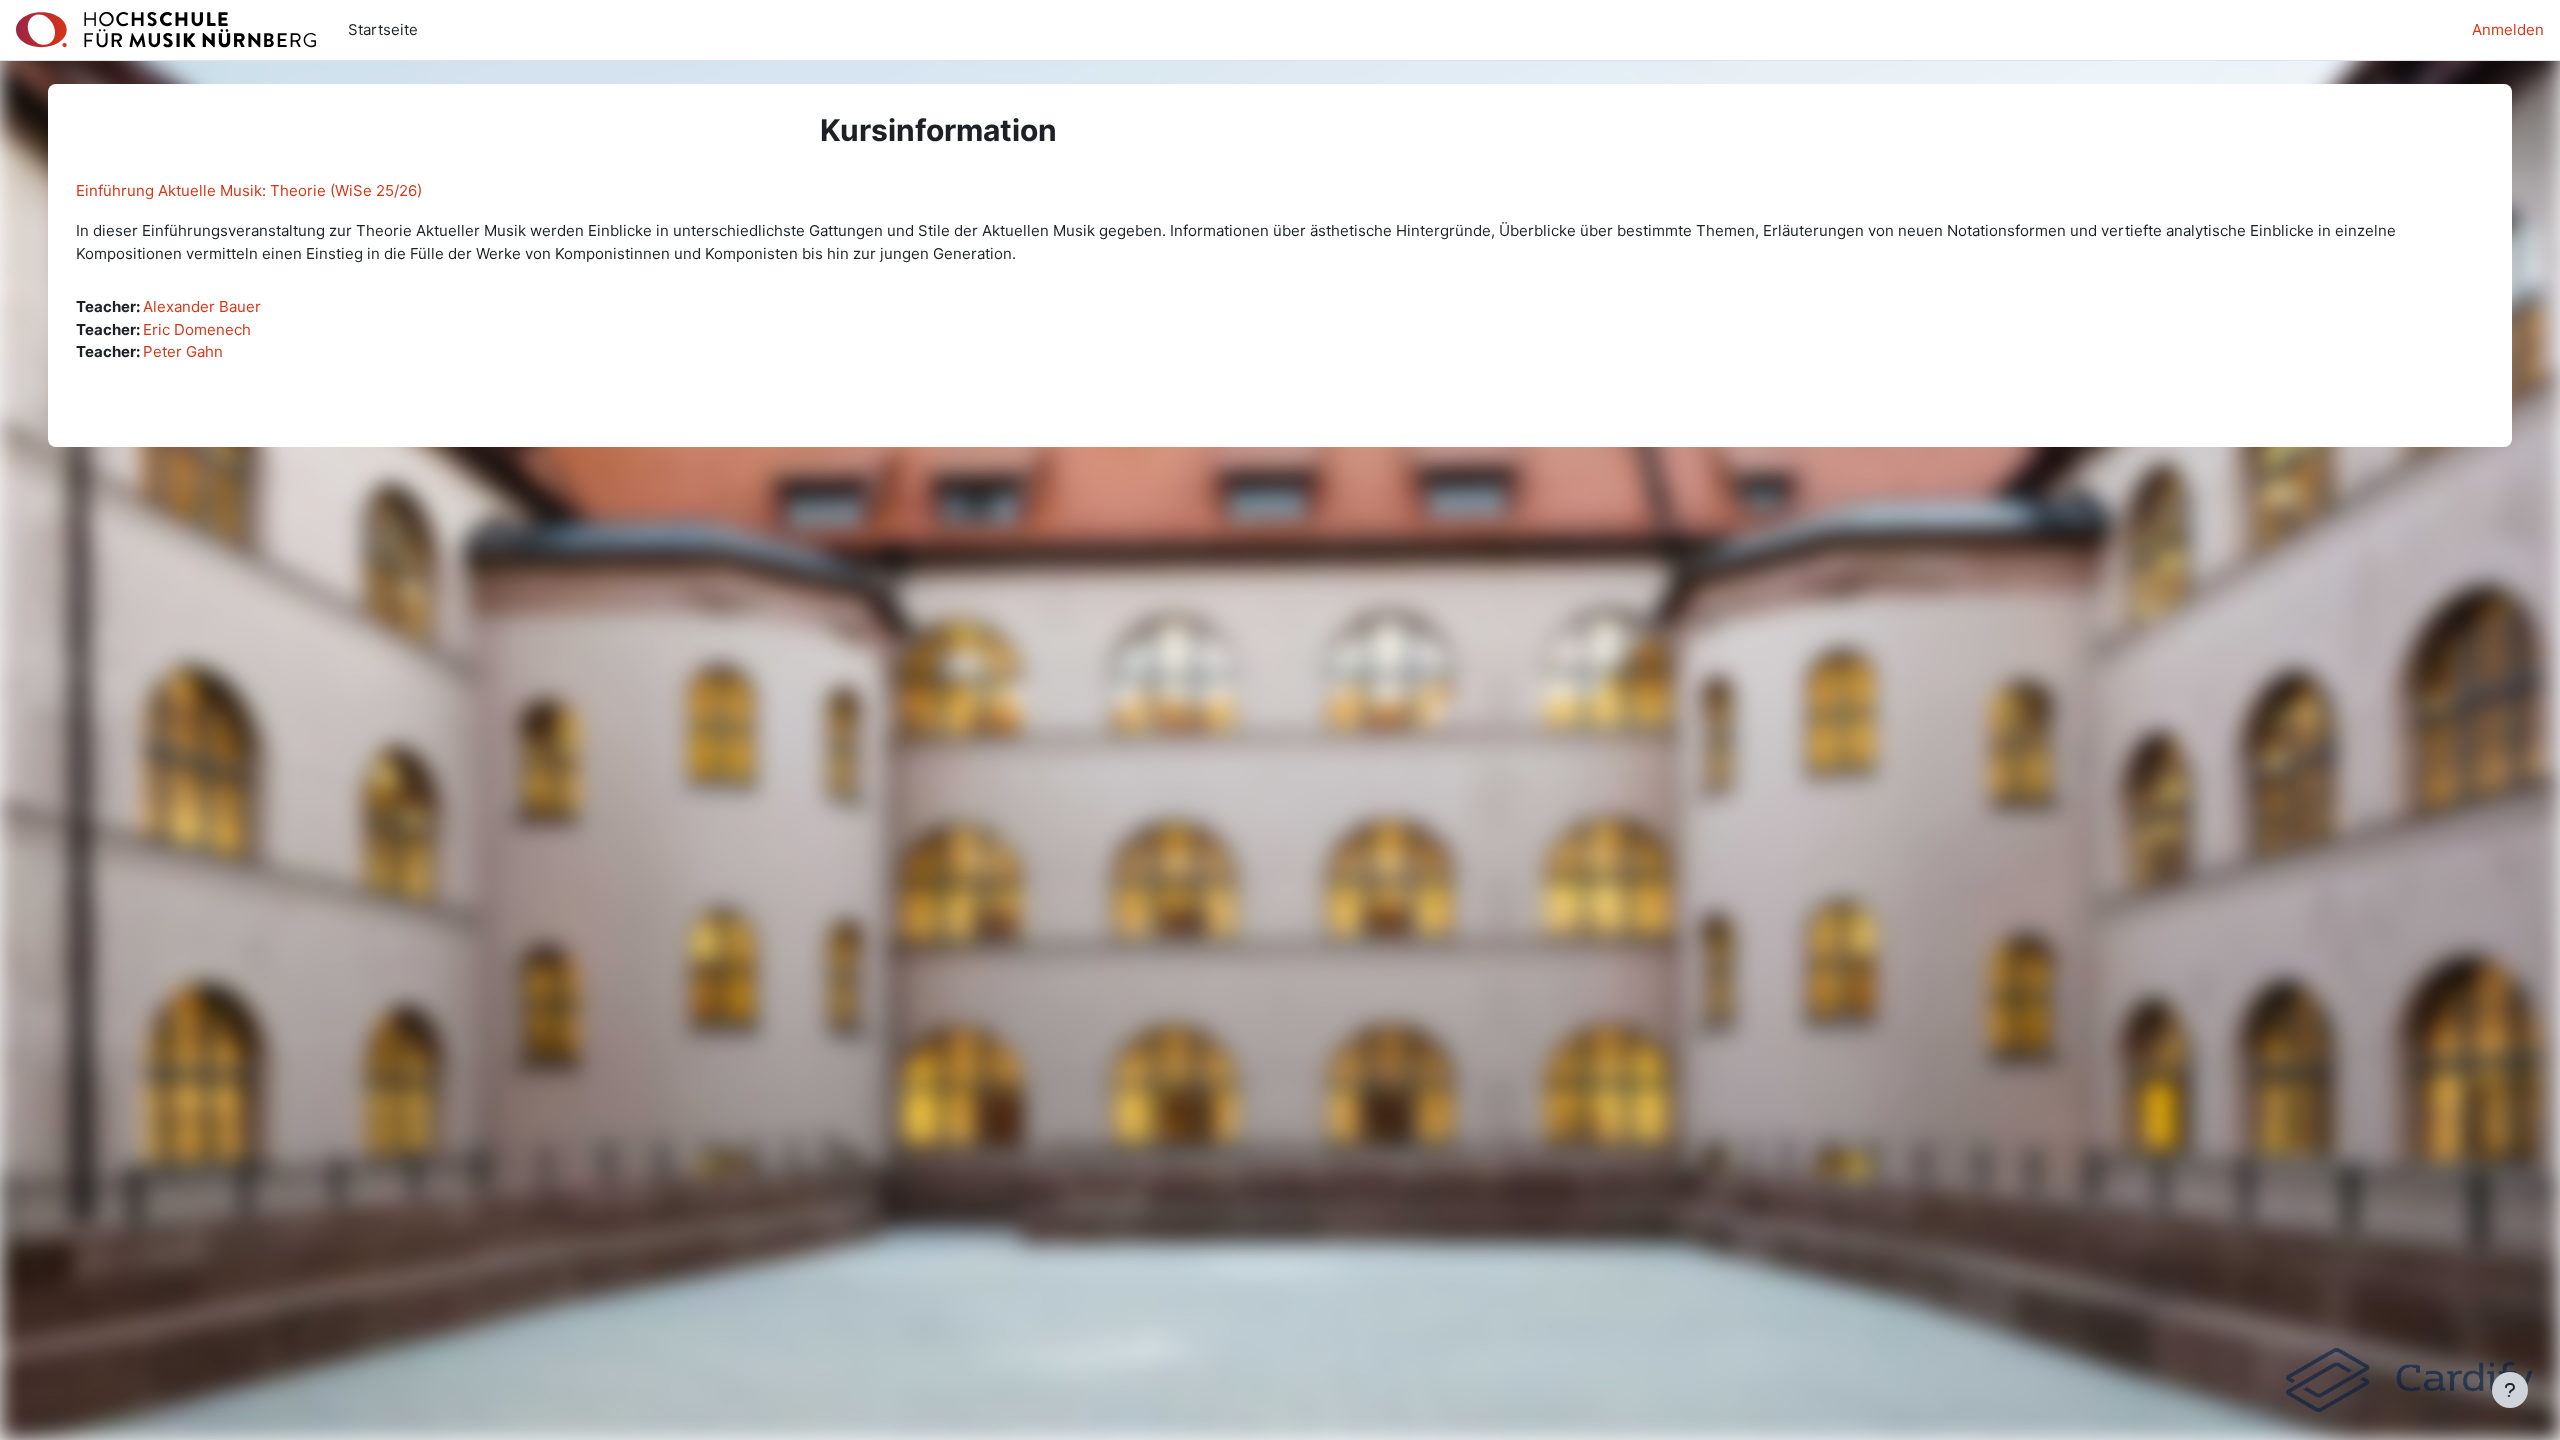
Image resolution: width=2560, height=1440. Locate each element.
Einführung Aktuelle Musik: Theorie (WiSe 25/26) (249, 190)
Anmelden (2508, 29)
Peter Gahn (183, 351)
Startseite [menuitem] (383, 29)
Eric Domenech (197, 329)
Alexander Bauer (202, 306)
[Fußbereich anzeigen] (2510, 1390)
